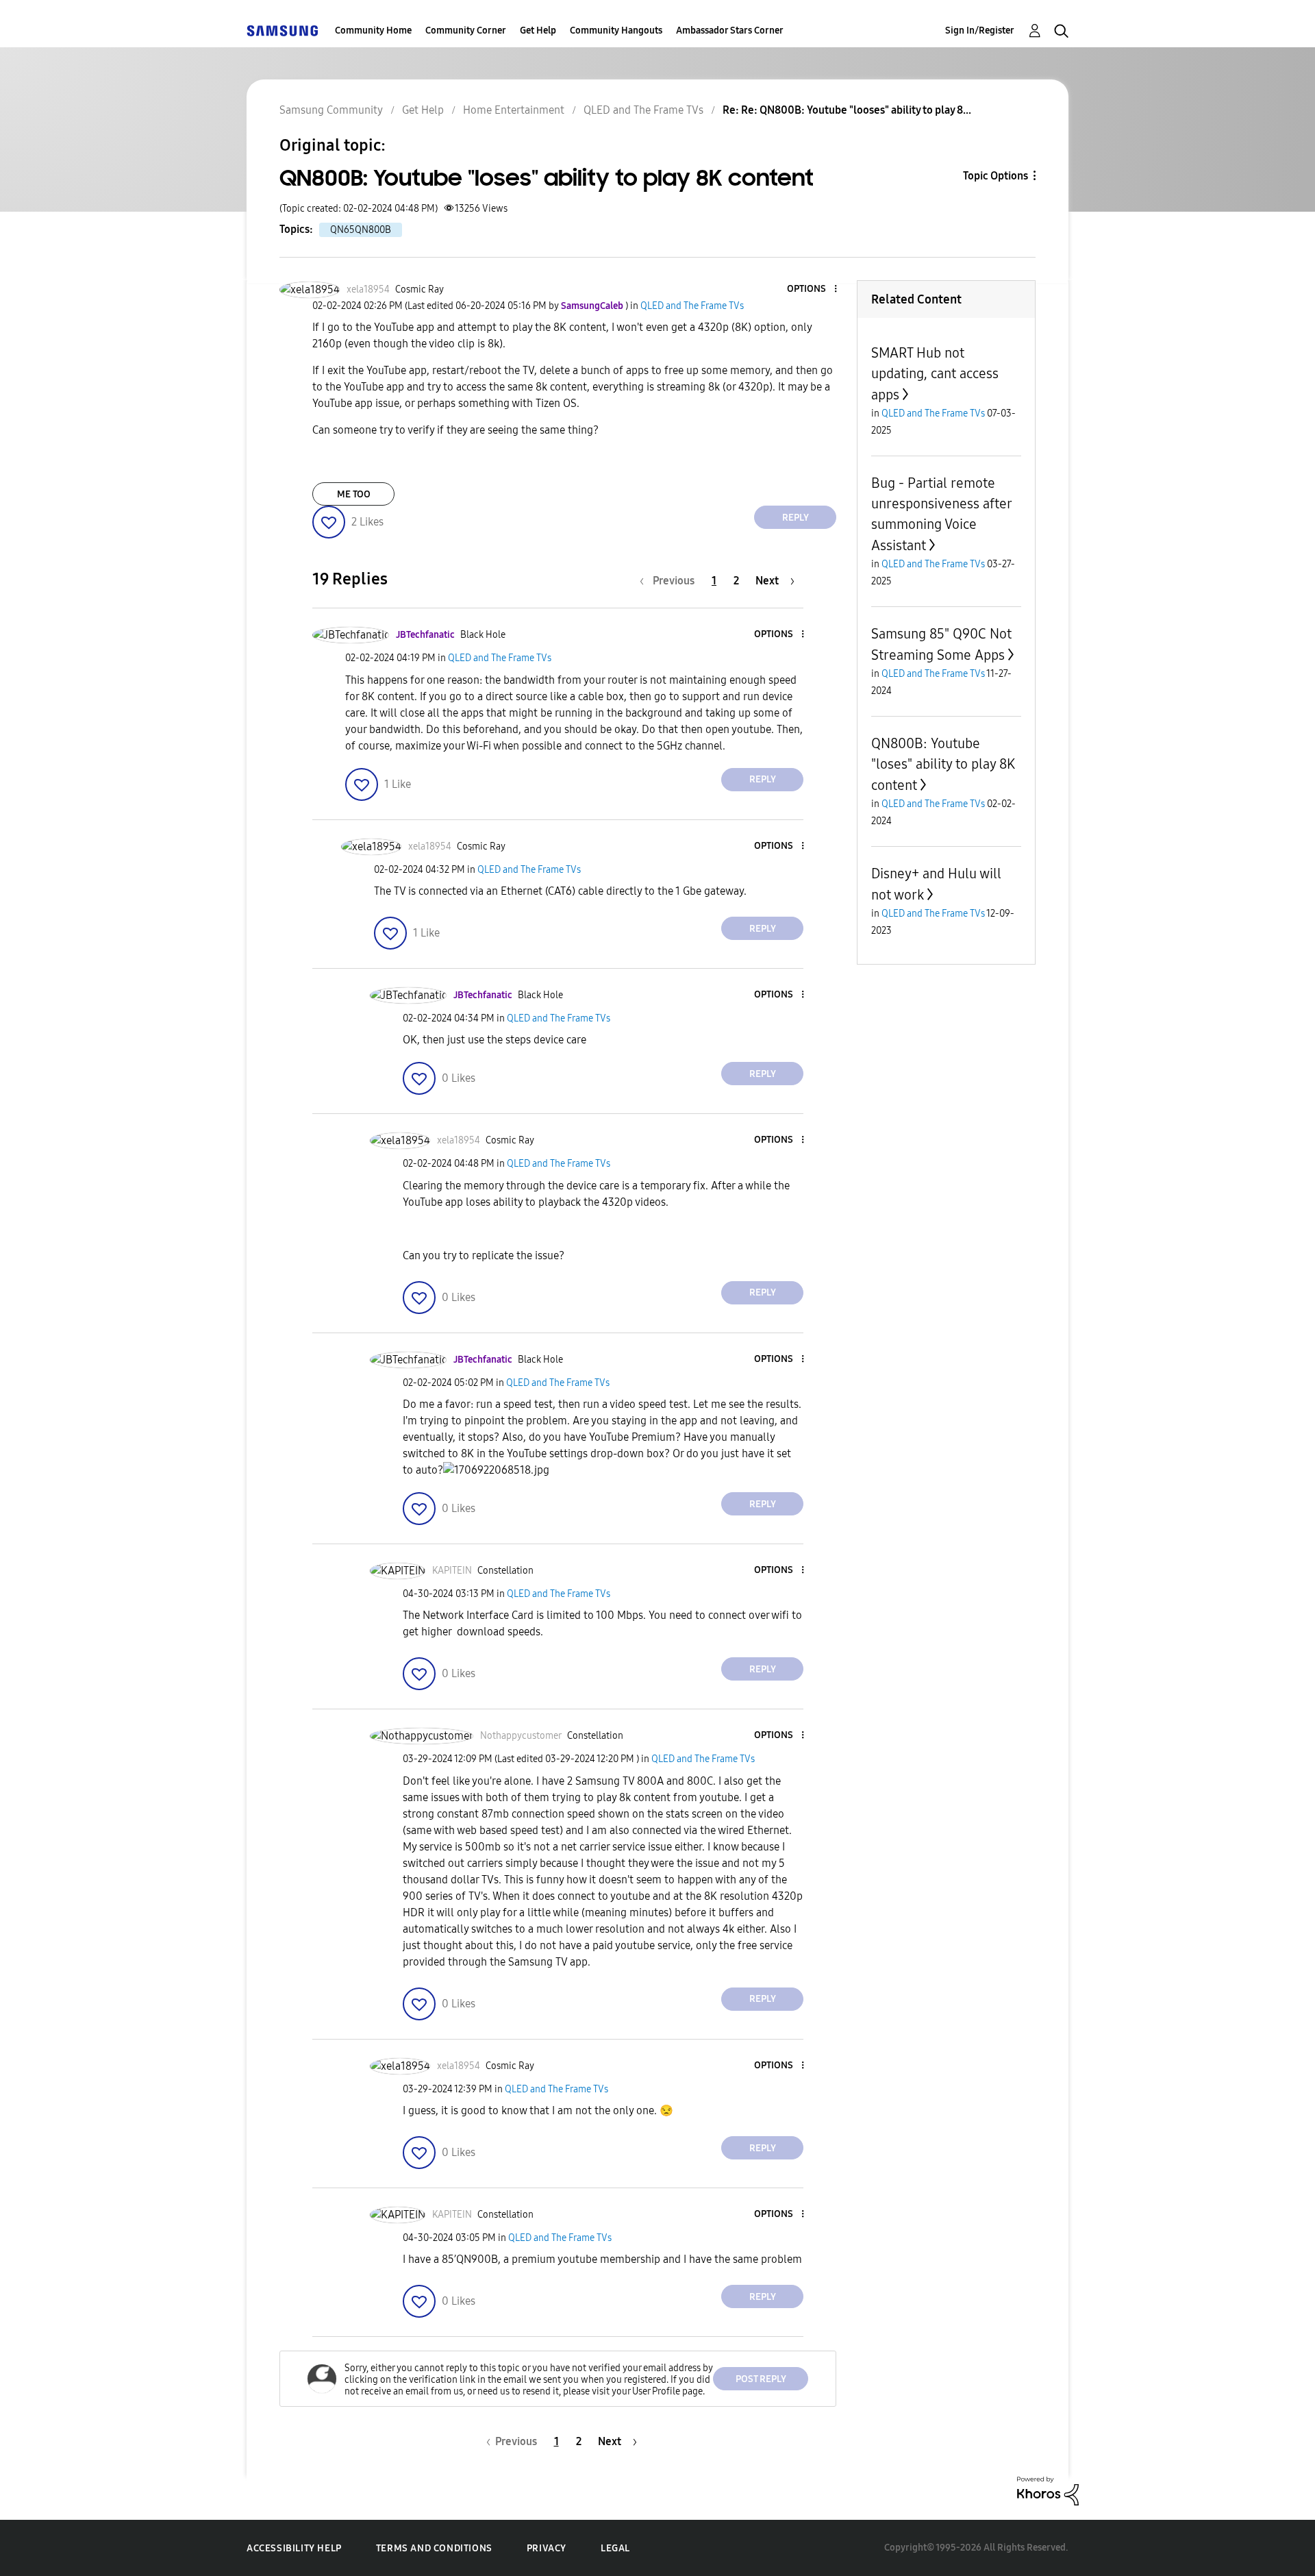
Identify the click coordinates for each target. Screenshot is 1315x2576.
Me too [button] (354, 494)
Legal (615, 2548)
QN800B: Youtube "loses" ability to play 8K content (943, 764)
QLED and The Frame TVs (643, 110)
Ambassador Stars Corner (730, 30)
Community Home (373, 30)
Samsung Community (331, 110)
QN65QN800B (361, 230)
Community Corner (466, 30)
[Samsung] (282, 30)
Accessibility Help (294, 2548)
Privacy (547, 2548)
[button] (813, 289)
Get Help (538, 30)
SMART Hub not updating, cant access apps (935, 374)
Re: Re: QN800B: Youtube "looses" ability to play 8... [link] (847, 110)
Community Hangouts (616, 30)
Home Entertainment (514, 110)
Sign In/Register (980, 30)
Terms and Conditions (434, 2548)
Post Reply (761, 2379)
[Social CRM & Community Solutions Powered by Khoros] (1048, 2490)
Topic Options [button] (995, 176)
